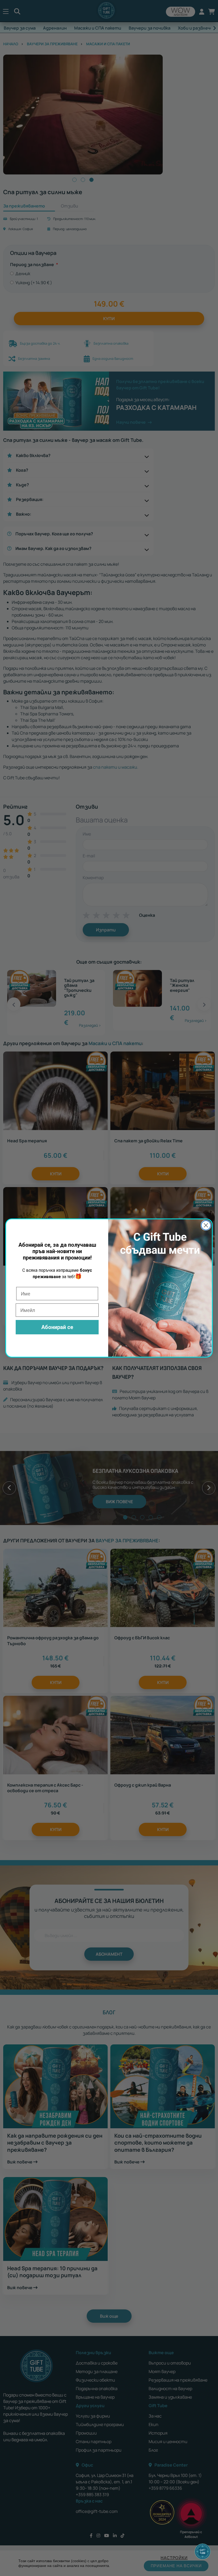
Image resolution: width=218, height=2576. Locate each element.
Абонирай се (57, 1327)
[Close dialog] (206, 1225)
